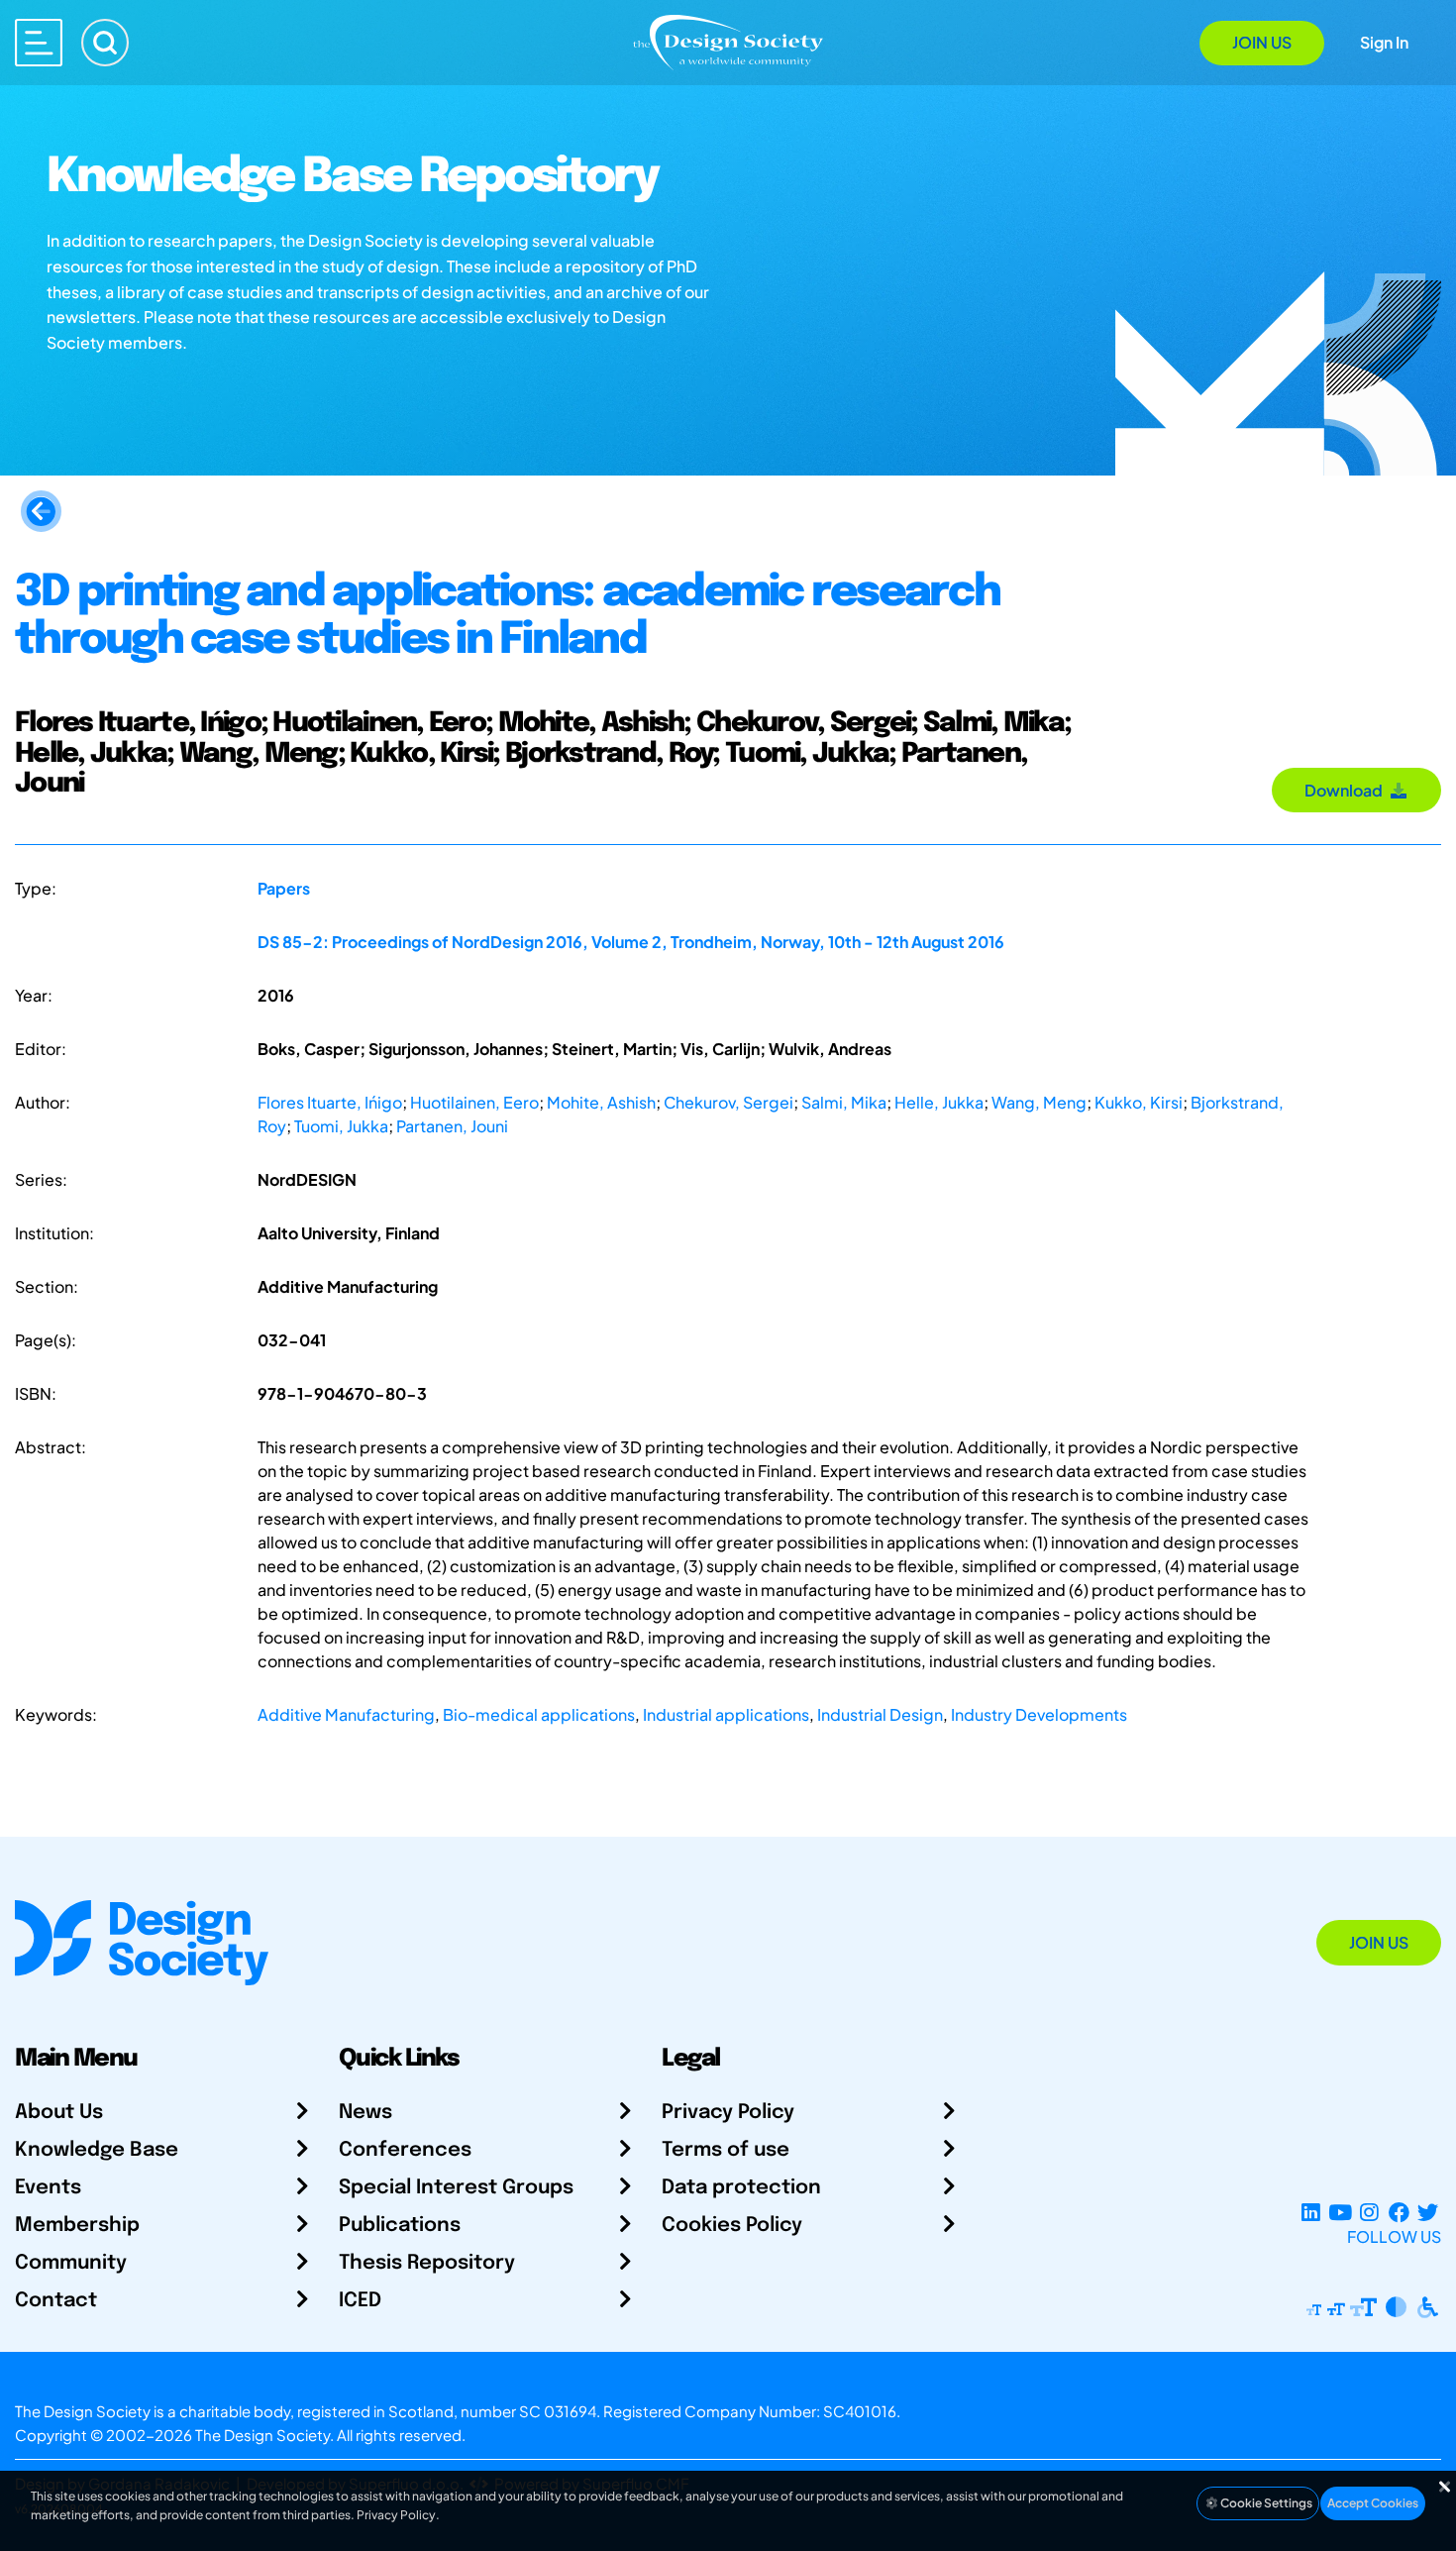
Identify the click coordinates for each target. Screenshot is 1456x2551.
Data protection (741, 2188)
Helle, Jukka (939, 1102)
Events (48, 2188)
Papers (284, 888)
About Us (59, 2113)
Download (1347, 790)
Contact (56, 2301)
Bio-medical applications (539, 1714)
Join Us (1262, 42)
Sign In (1384, 42)
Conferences (405, 2150)
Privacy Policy (728, 2113)
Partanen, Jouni (452, 1126)
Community (71, 2263)
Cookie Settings (1265, 2503)
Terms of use (726, 2150)
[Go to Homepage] (728, 41)
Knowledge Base (97, 2150)
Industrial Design (880, 1714)
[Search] (105, 43)
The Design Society (262, 2435)
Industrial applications (726, 1714)
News (365, 2113)
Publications (400, 2226)
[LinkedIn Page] (1311, 2213)
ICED (360, 2301)
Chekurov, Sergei (728, 1102)
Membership (77, 2226)
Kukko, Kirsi (1139, 1102)
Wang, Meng (1039, 1102)
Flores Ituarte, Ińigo (330, 1102)
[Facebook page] (1399, 2213)
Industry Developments (1039, 1714)
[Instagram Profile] (1369, 2213)
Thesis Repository (427, 2263)
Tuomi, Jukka (341, 1126)
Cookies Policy (732, 2226)
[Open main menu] (39, 43)
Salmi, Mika (844, 1102)
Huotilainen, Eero (474, 1102)
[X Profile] (1428, 2213)
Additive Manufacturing (346, 1714)
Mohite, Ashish (601, 1102)
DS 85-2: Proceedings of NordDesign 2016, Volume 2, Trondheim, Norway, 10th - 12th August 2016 (631, 942)
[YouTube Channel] (1340, 2213)
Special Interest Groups (456, 2188)
